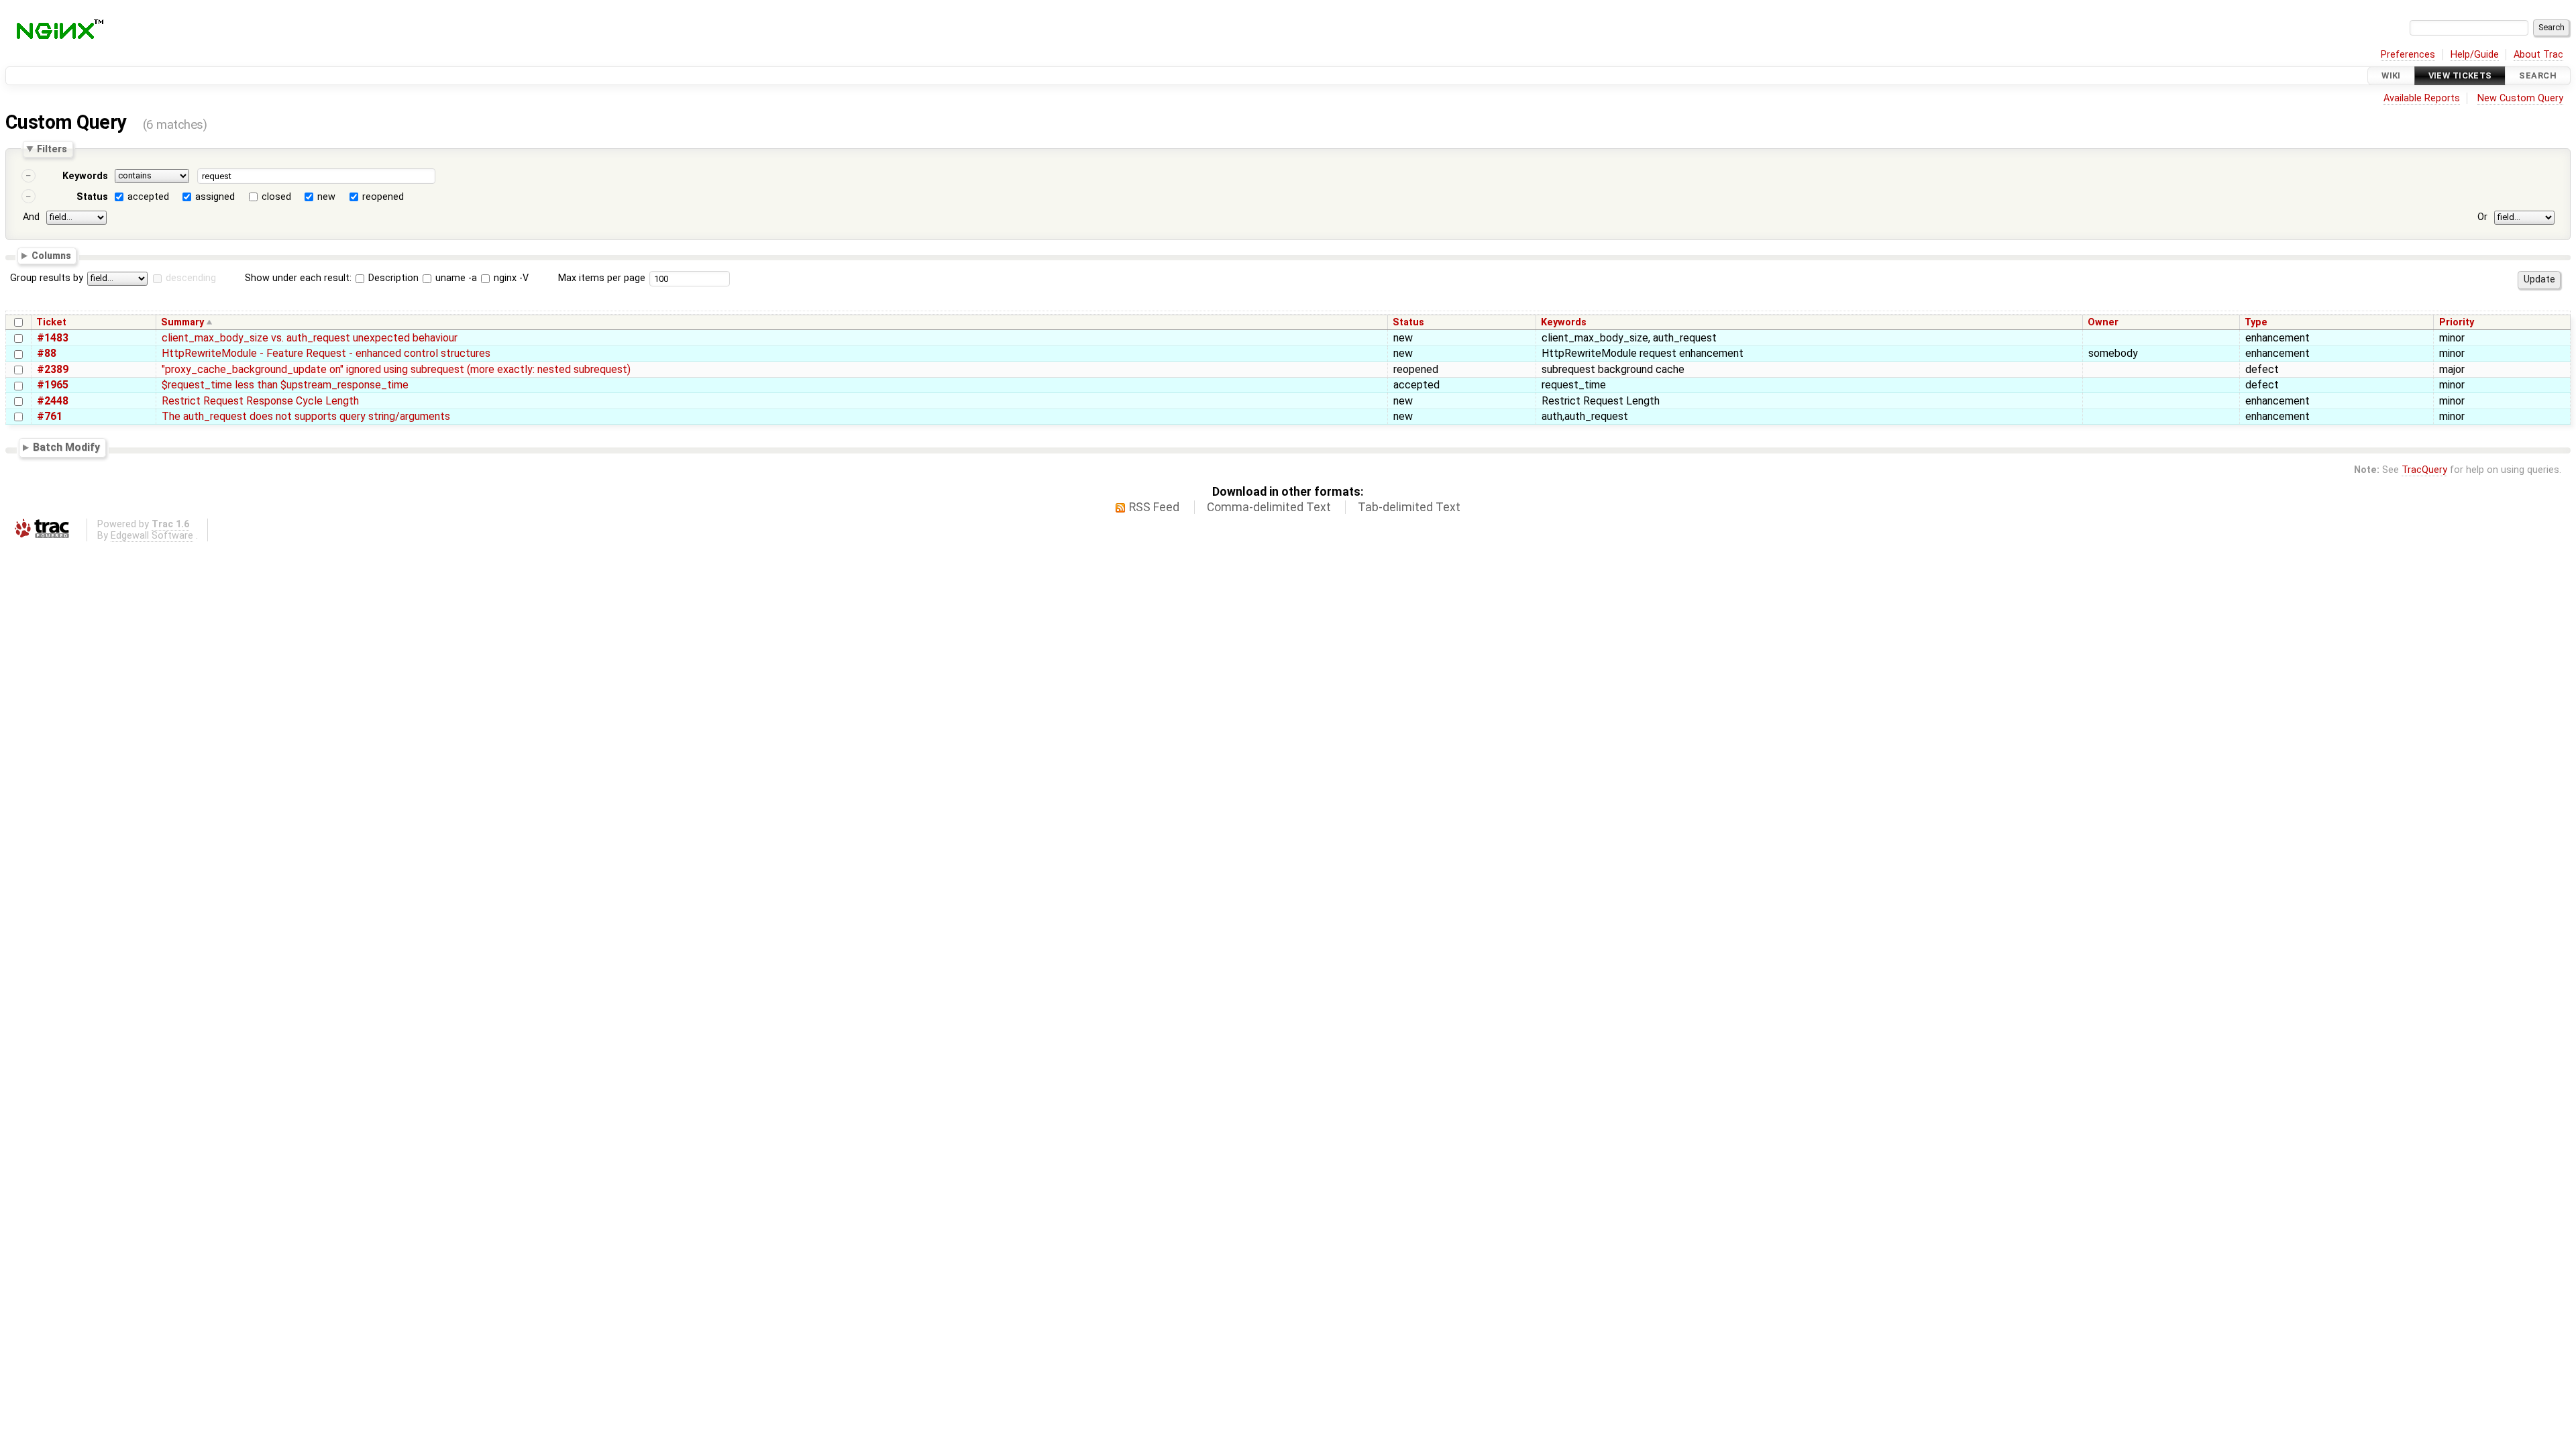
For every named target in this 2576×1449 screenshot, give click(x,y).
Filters (52, 149)
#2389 (53, 369)
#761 (50, 416)
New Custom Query (2520, 98)
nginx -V (510, 278)
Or (2482, 217)
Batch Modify (66, 447)
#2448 (53, 401)
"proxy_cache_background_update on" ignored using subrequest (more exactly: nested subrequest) (396, 369)
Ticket (51, 322)
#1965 (53, 385)
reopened (383, 197)
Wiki (2391, 75)
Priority (2457, 322)
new (326, 197)
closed (276, 197)
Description (392, 278)
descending (191, 278)
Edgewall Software (152, 536)
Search (2538, 75)
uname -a (455, 278)
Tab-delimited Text (1409, 507)
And (31, 217)
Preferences (2408, 55)
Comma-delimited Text (1269, 507)
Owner (2103, 322)
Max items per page (602, 278)
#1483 (53, 338)
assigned (215, 197)
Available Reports (2422, 98)
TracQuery (2424, 470)
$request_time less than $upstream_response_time (285, 385)
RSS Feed (1154, 507)
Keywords (85, 176)
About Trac (2538, 55)
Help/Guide (2475, 55)
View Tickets (2460, 75)
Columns (51, 255)
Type (2256, 322)
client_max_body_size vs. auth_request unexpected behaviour (310, 338)
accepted (148, 197)
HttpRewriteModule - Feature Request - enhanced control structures (326, 353)
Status (92, 197)
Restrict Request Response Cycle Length (260, 401)
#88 (47, 353)
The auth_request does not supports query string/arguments (306, 416)
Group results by (47, 278)
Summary (182, 322)
